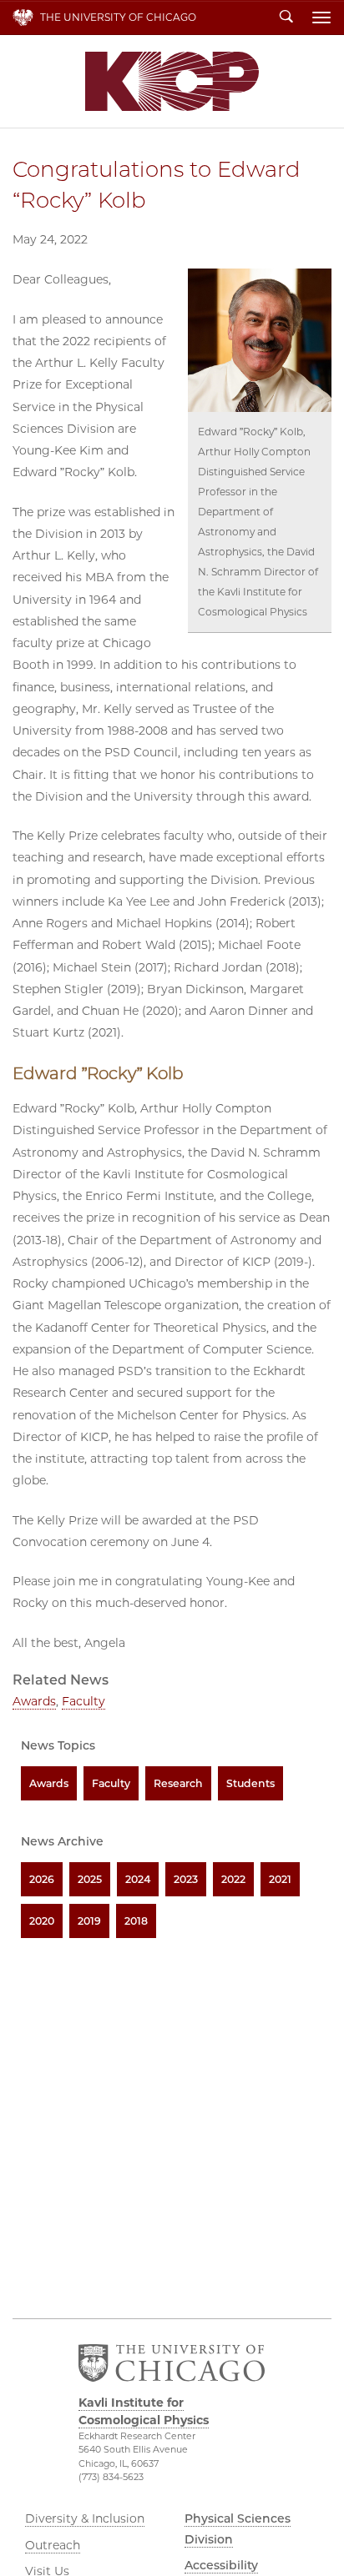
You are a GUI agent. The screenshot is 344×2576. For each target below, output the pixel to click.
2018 (136, 1921)
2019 (89, 1921)
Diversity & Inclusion (85, 2518)
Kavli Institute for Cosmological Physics (172, 81)
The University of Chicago (118, 17)
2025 (90, 1879)
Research (178, 1783)
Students (250, 1783)
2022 (233, 1879)
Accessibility (221, 2565)
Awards (34, 1701)
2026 (42, 1879)
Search (286, 18)
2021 (280, 1879)
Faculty (83, 1701)
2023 (186, 1879)
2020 (42, 1921)
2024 (138, 1879)
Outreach (53, 2545)
